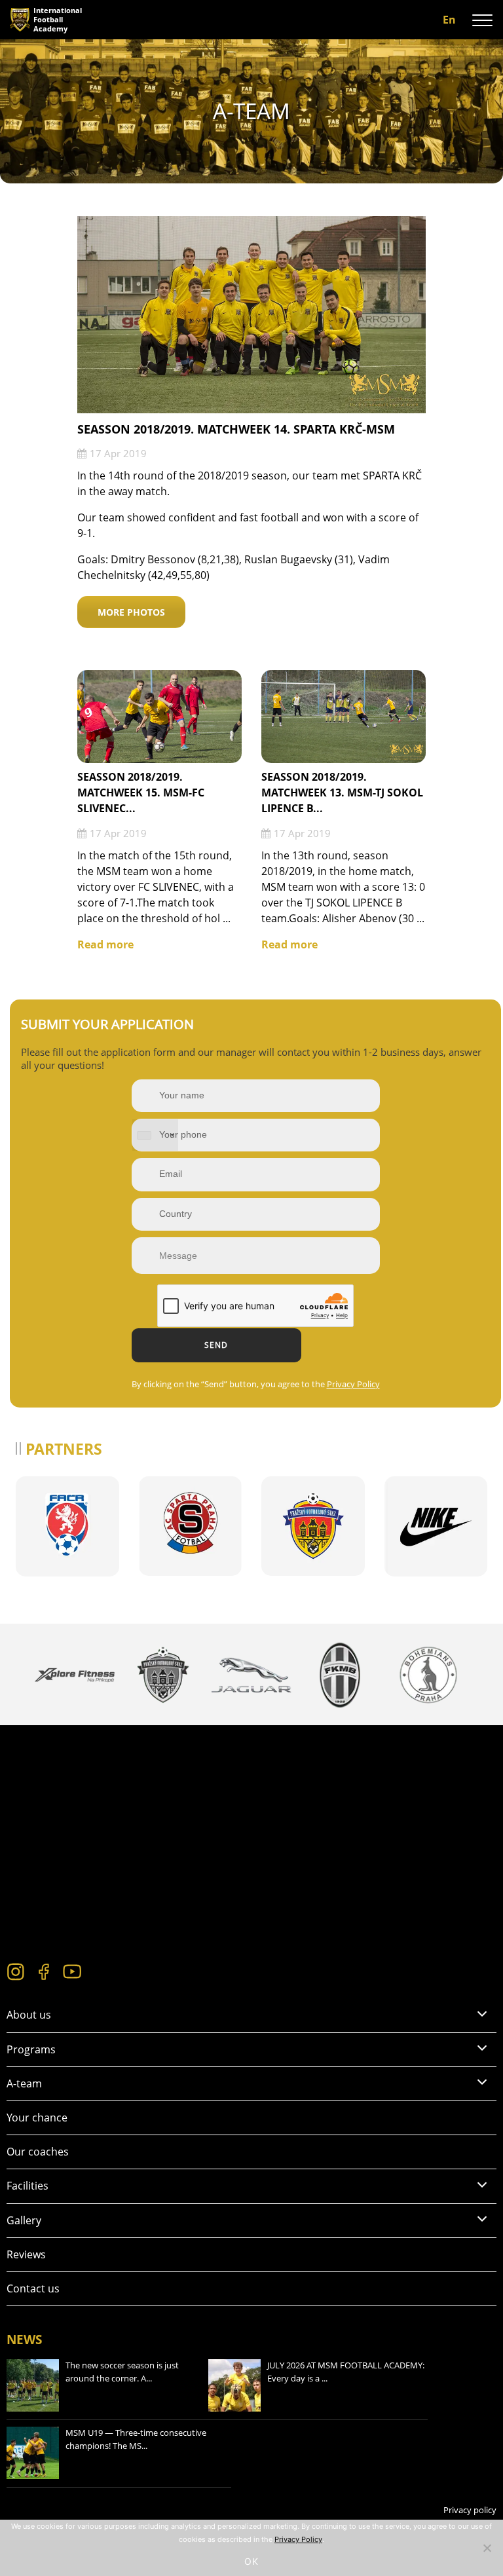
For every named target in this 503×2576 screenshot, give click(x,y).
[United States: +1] (155, 1135)
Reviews (26, 2254)
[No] (487, 2548)
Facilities (28, 2186)
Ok (251, 2561)
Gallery (24, 2220)
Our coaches (38, 2152)
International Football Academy (58, 19)
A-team (24, 2083)
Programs (31, 2049)
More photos (131, 612)
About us (29, 2015)
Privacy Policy (353, 1384)
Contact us (33, 2288)
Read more (105, 944)
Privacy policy (470, 2510)
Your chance (37, 2118)
